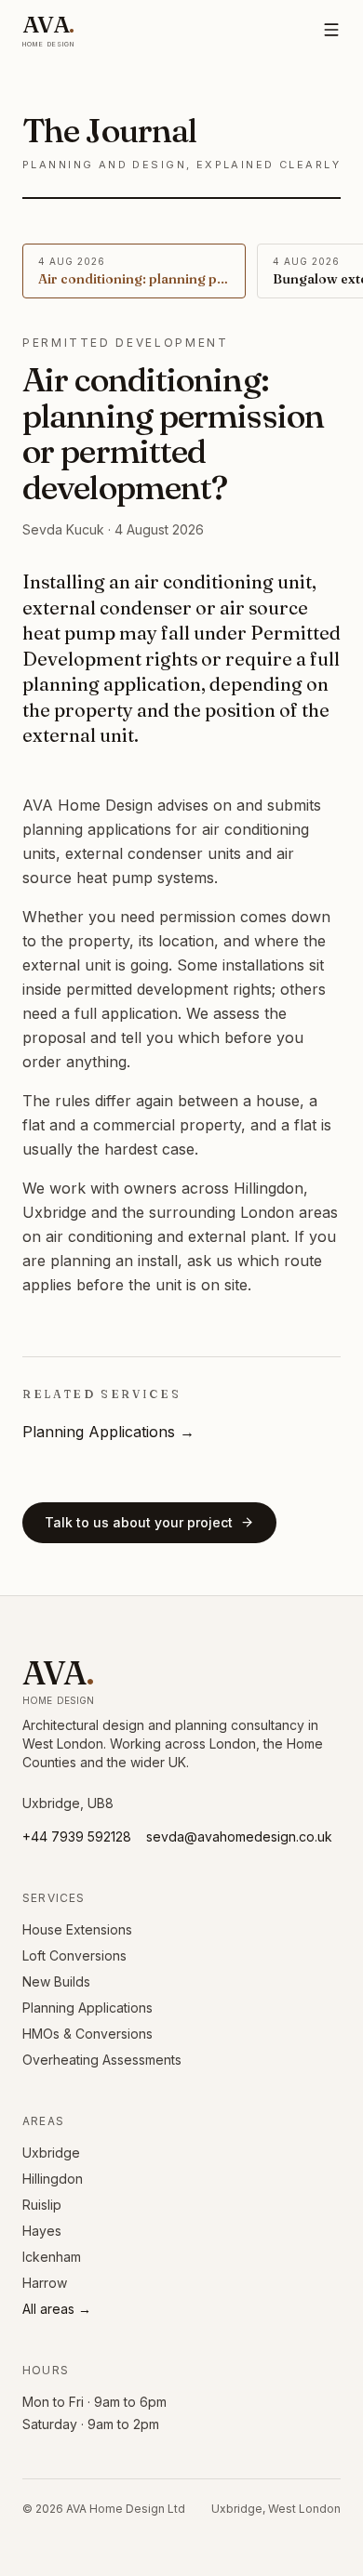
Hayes (42, 2231)
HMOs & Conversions (87, 2034)
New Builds (56, 1982)
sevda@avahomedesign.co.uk (239, 1836)
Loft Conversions (74, 1955)
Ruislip (42, 2205)
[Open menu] (331, 30)
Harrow (45, 2283)
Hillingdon (53, 2179)
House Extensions (77, 1929)
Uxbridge (51, 2153)
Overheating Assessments (102, 2060)
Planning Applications (87, 2008)
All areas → (57, 2309)
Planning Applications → (108, 1432)
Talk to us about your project (139, 1522)
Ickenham (52, 2257)
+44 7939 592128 (77, 1836)
